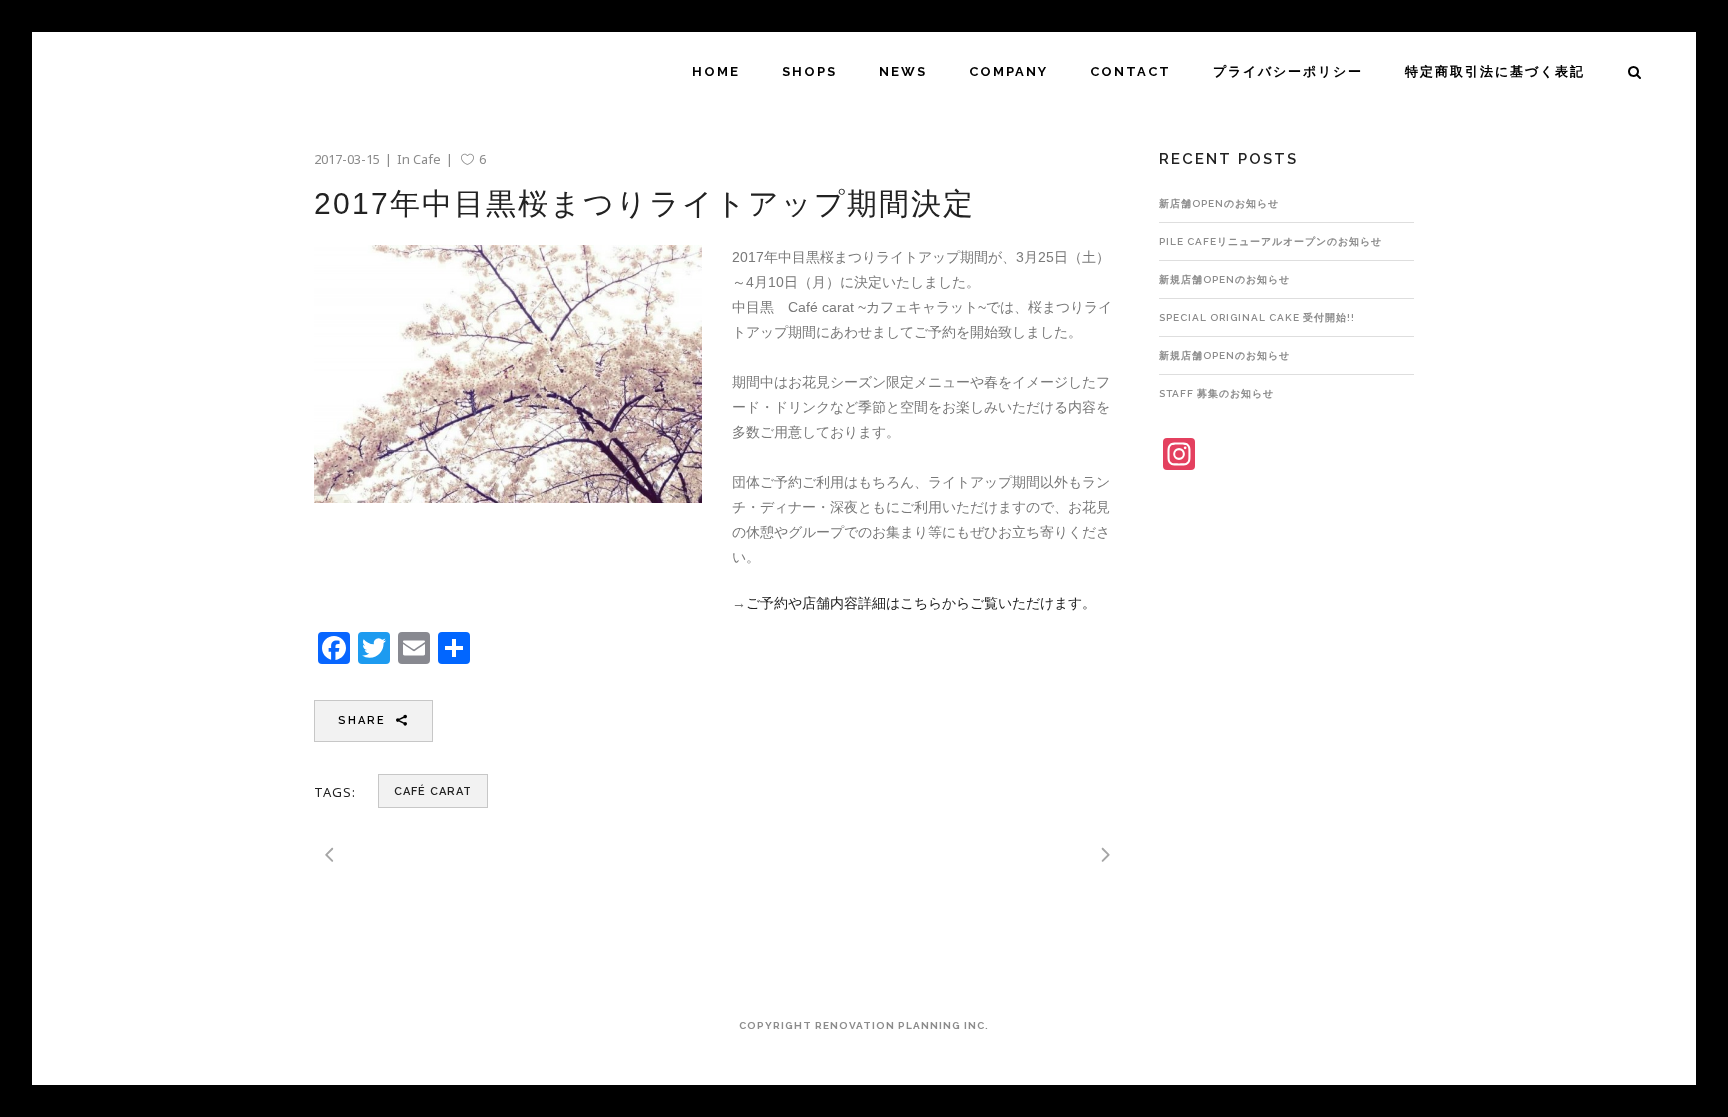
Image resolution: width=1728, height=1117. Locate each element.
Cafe (427, 159)
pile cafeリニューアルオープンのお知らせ (1270, 241)
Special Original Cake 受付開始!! (1257, 317)
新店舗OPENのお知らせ (1219, 203)
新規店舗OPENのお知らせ (1224, 279)
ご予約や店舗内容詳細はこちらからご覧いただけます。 (921, 603)
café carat (433, 791)
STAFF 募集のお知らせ (1216, 393)
